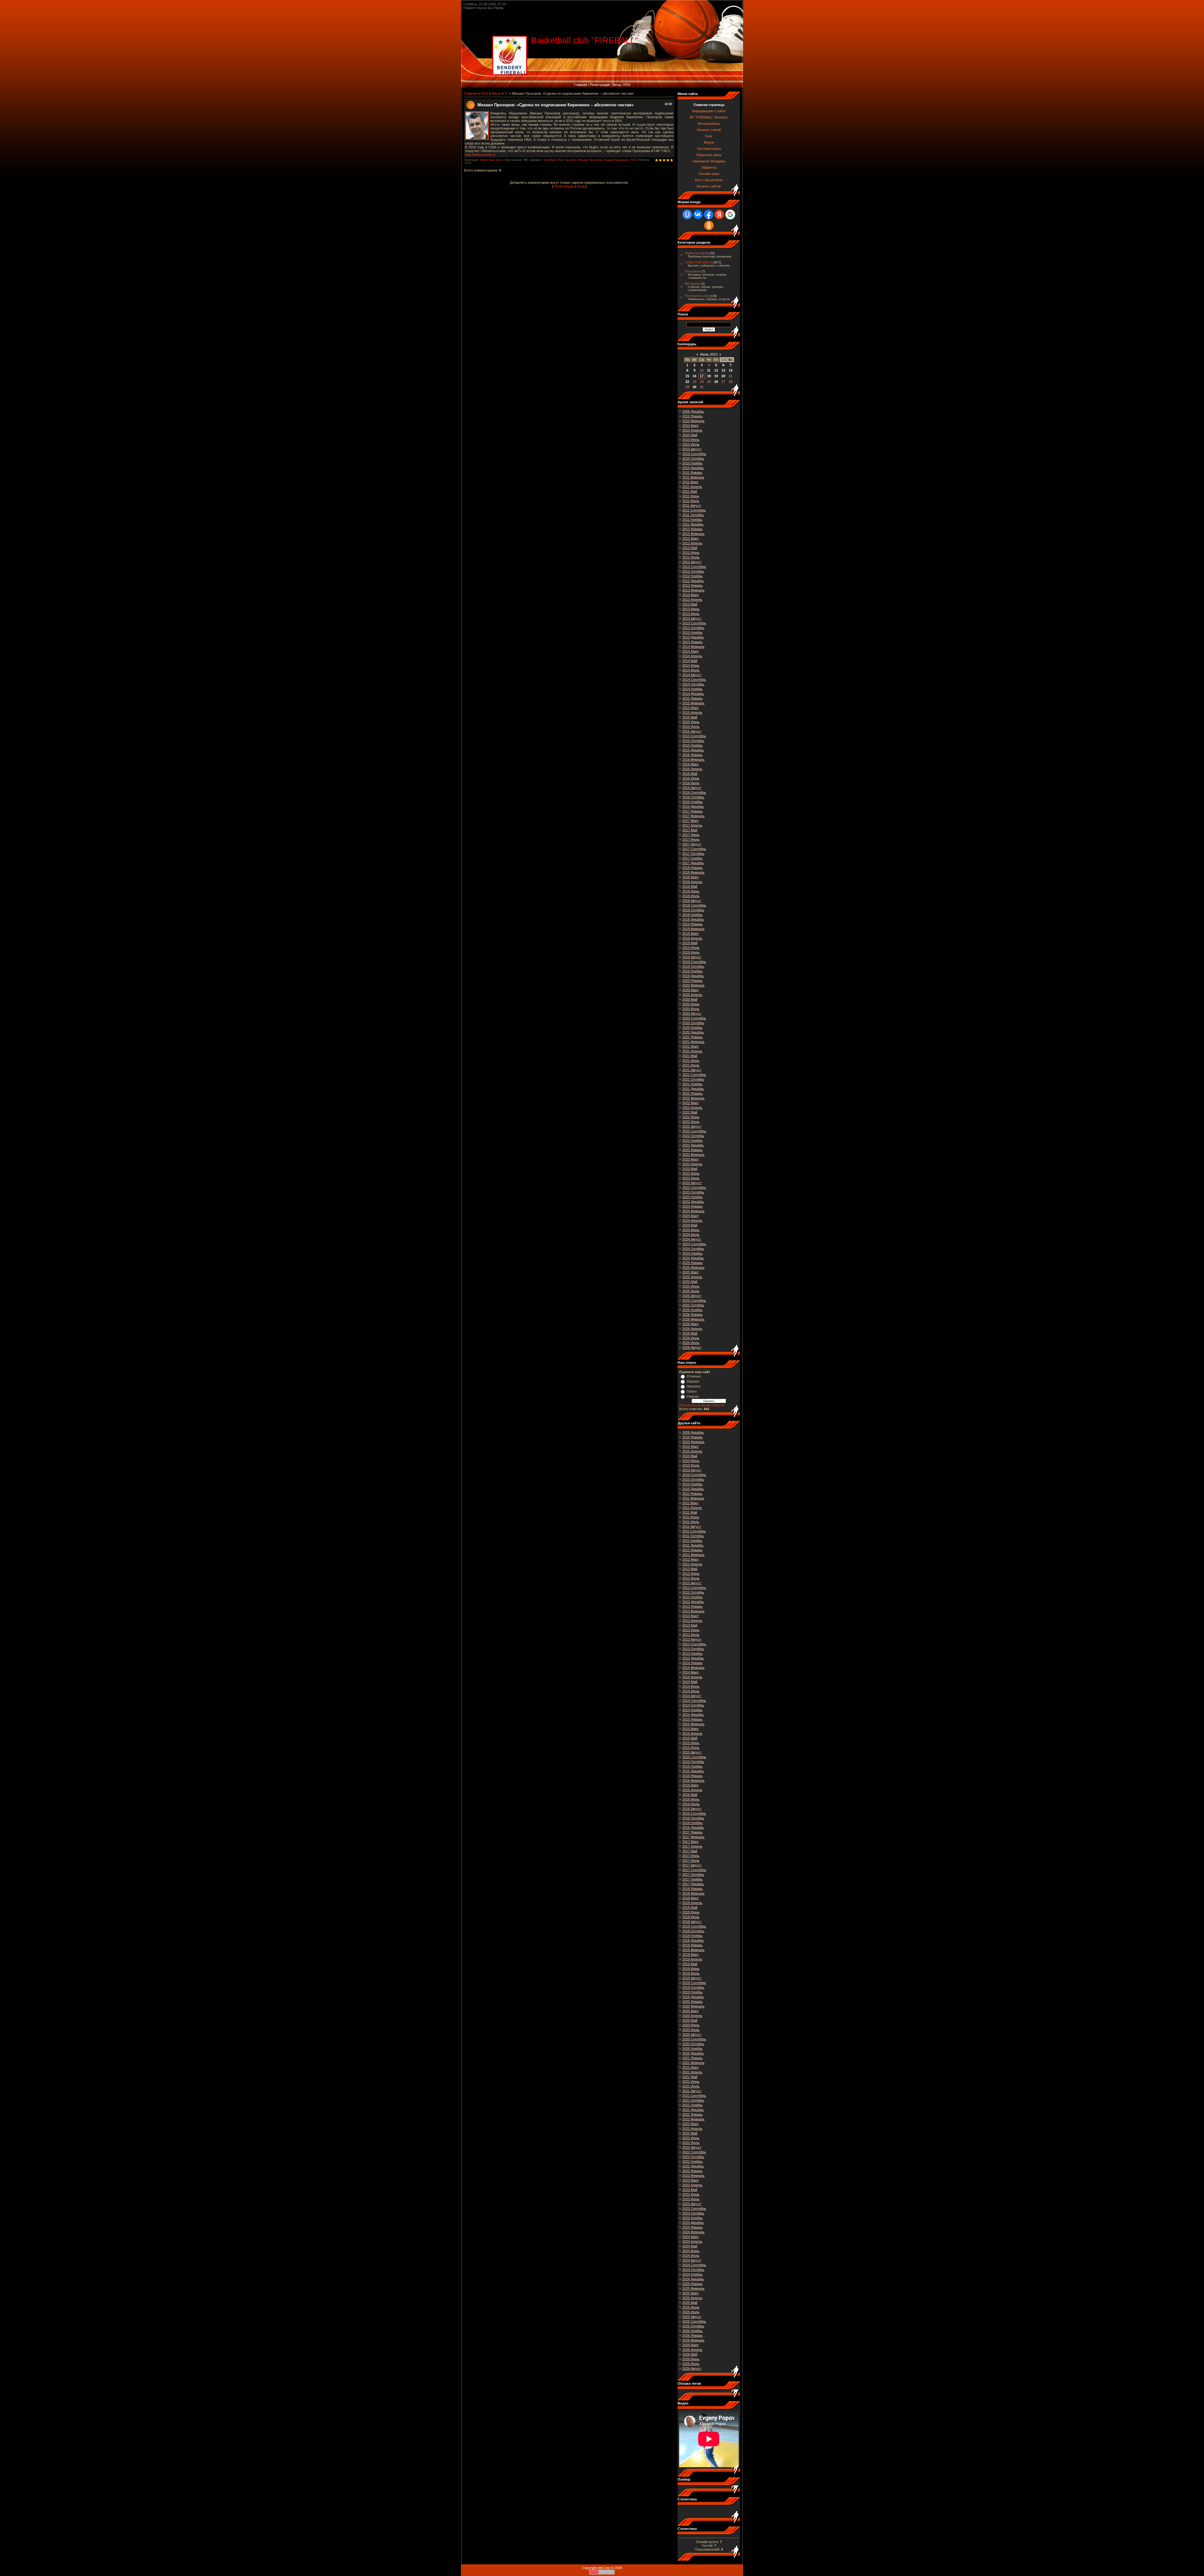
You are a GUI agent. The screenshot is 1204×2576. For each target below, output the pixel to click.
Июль (496, 93)
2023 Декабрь (693, 1202)
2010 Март (691, 426)
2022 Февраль (693, 1098)
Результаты (688, 1405)
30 (694, 387)
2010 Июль (691, 444)
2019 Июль (691, 952)
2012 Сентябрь (694, 567)
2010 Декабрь (693, 468)
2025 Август (692, 1296)
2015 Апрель (692, 712)
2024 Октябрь (693, 1249)
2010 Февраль (693, 421)
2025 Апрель (692, 1277)
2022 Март (691, 1103)
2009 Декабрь (693, 411)
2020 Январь (692, 981)
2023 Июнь (691, 1173)
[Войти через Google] (730, 214)
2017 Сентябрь (694, 849)
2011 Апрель (692, 487)
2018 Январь (692, 868)
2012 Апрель (692, 543)
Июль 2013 (709, 354)
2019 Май (690, 943)
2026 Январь (692, 1314)
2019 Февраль (693, 929)
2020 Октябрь (693, 1023)
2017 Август (692, 844)
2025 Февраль (693, 1267)
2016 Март (691, 764)
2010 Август (692, 449)
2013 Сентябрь (694, 623)
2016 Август (692, 788)
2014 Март (691, 651)
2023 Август (692, 1183)
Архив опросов (712, 1405)
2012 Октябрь (693, 571)
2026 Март (691, 1324)
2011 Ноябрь (692, 520)
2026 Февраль (693, 1319)
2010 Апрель (692, 430)
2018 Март (691, 877)
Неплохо (694, 1386)
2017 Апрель (692, 825)
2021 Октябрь (693, 1079)
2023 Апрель (692, 1164)
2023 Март (691, 1159)
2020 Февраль (693, 985)
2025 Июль (691, 1291)
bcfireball (549, 160)
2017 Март (691, 821)
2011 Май (690, 491)
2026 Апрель (692, 1329)
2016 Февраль (693, 759)
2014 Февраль (693, 647)
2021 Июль (691, 1065)
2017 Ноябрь (692, 858)
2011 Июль (691, 501)
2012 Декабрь (693, 581)
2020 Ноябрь (692, 1028)
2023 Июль (691, 1178)
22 (687, 382)
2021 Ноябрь (692, 1084)
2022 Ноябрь (692, 1140)
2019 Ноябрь (692, 971)
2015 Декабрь (693, 750)
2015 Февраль (693, 703)
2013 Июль (691, 614)
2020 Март (691, 990)
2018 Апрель (692, 882)
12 (716, 370)
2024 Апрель (692, 1220)
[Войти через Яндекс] (719, 214)
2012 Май (690, 548)
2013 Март (691, 595)
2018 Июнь (691, 891)
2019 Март (691, 934)
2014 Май (690, 661)
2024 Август (692, 1239)
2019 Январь (692, 924)
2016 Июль (691, 783)
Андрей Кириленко (616, 160)
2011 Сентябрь (694, 510)
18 (709, 376)
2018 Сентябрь (694, 905)
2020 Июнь (691, 1004)
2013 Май (690, 604)
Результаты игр (697, 296)
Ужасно (693, 1396)
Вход (617, 85)
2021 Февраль (693, 1042)
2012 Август (692, 562)
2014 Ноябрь (692, 689)
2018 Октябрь (693, 910)
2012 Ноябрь (692, 576)
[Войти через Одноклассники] (709, 225)
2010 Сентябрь (694, 454)
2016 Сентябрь (694, 792)
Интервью (693, 271)
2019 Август (692, 957)
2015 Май (690, 717)
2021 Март (691, 1046)
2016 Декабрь (693, 807)
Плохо (692, 1391)
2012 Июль (691, 557)
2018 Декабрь (693, 919)
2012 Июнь (691, 553)
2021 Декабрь (693, 1089)
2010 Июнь (691, 440)
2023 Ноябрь (692, 1197)
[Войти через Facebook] (709, 214)
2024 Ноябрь (692, 1253)
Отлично (694, 1376)
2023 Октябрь (693, 1192)
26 (716, 382)
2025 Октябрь (693, 1305)
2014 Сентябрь (694, 680)
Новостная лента (491, 160)
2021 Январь (692, 1037)
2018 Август (692, 901)
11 (709, 370)
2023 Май (690, 1169)
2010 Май (690, 435)
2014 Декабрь (693, 694)
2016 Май (690, 774)
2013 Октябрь (693, 628)
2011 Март (690, 482)
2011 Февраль (693, 477)
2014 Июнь (691, 665)
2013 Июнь (691, 609)
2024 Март (691, 1216)
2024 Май (690, 1225)
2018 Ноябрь (692, 915)
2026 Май (690, 1333)
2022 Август (692, 1126)
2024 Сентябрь (694, 1244)
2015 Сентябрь (694, 736)
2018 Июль (691, 896)
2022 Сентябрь (694, 1131)
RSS (627, 85)
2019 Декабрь (693, 976)
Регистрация (600, 85)
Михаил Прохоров (590, 160)
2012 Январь (692, 529)
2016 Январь (692, 755)
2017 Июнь (691, 835)
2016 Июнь (691, 778)
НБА (634, 160)
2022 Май (690, 1112)
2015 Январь (692, 698)
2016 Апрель (692, 769)
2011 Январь (692, 473)
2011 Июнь (691, 496)
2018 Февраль (693, 872)
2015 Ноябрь (692, 745)
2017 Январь (692, 811)
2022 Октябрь (693, 1136)
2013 (484, 93)
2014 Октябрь (693, 684)
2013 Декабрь (693, 637)
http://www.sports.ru (480, 155)
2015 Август (692, 731)
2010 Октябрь (693, 458)
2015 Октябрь (693, 741)
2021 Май (690, 1056)
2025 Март (691, 1272)
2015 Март (691, 708)
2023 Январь (692, 1150)
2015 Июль (691, 727)
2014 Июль (691, 670)
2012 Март (691, 538)
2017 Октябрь (693, 854)
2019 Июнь (691, 948)
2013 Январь (692, 585)
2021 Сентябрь (694, 1075)
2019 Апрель (692, 938)
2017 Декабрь (693, 863)
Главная (581, 85)
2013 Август (692, 618)
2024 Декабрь (693, 1258)
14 (731, 370)
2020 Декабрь (693, 1032)
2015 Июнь (691, 722)
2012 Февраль (693, 534)
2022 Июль (691, 1122)
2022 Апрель (692, 1108)
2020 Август (692, 1013)
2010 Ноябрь (692, 463)
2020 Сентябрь (694, 1018)
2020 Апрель (692, 995)
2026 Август (692, 1347)
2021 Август (692, 1070)
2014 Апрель (692, 656)
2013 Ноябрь (692, 632)
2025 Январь (692, 1263)
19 (716, 376)
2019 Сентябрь (694, 962)
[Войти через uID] (687, 214)
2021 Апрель (692, 1051)
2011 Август (692, 505)
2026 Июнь (691, 1338)
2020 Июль (691, 1009)
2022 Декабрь (693, 1145)
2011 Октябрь (693, 515)
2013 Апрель (692, 600)
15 (687, 376)
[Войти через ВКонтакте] (698, 214)
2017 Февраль (693, 816)
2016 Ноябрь (692, 802)
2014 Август (692, 675)
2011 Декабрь (693, 524)
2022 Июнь (691, 1117)
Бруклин (571, 160)
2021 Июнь (691, 1061)
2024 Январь (692, 1206)
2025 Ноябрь (692, 1310)
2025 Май (690, 1282)
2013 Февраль (693, 590)
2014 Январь (692, 642)
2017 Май (690, 830)
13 (723, 370)
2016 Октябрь (693, 797)
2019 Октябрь (693, 966)
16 (694, 376)
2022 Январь (692, 1093)
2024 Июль (691, 1235)
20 (723, 376)
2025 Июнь (691, 1286)
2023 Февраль (693, 1155)
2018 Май (690, 886)
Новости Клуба (697, 253)
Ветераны (693, 283)
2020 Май (690, 999)
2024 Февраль (693, 1211)
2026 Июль (691, 1343)
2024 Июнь (691, 1230)
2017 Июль (691, 839)
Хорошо (693, 1381)
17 (506, 93)
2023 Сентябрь (694, 1187)
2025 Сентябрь (694, 1300)
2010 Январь (692, 416)
